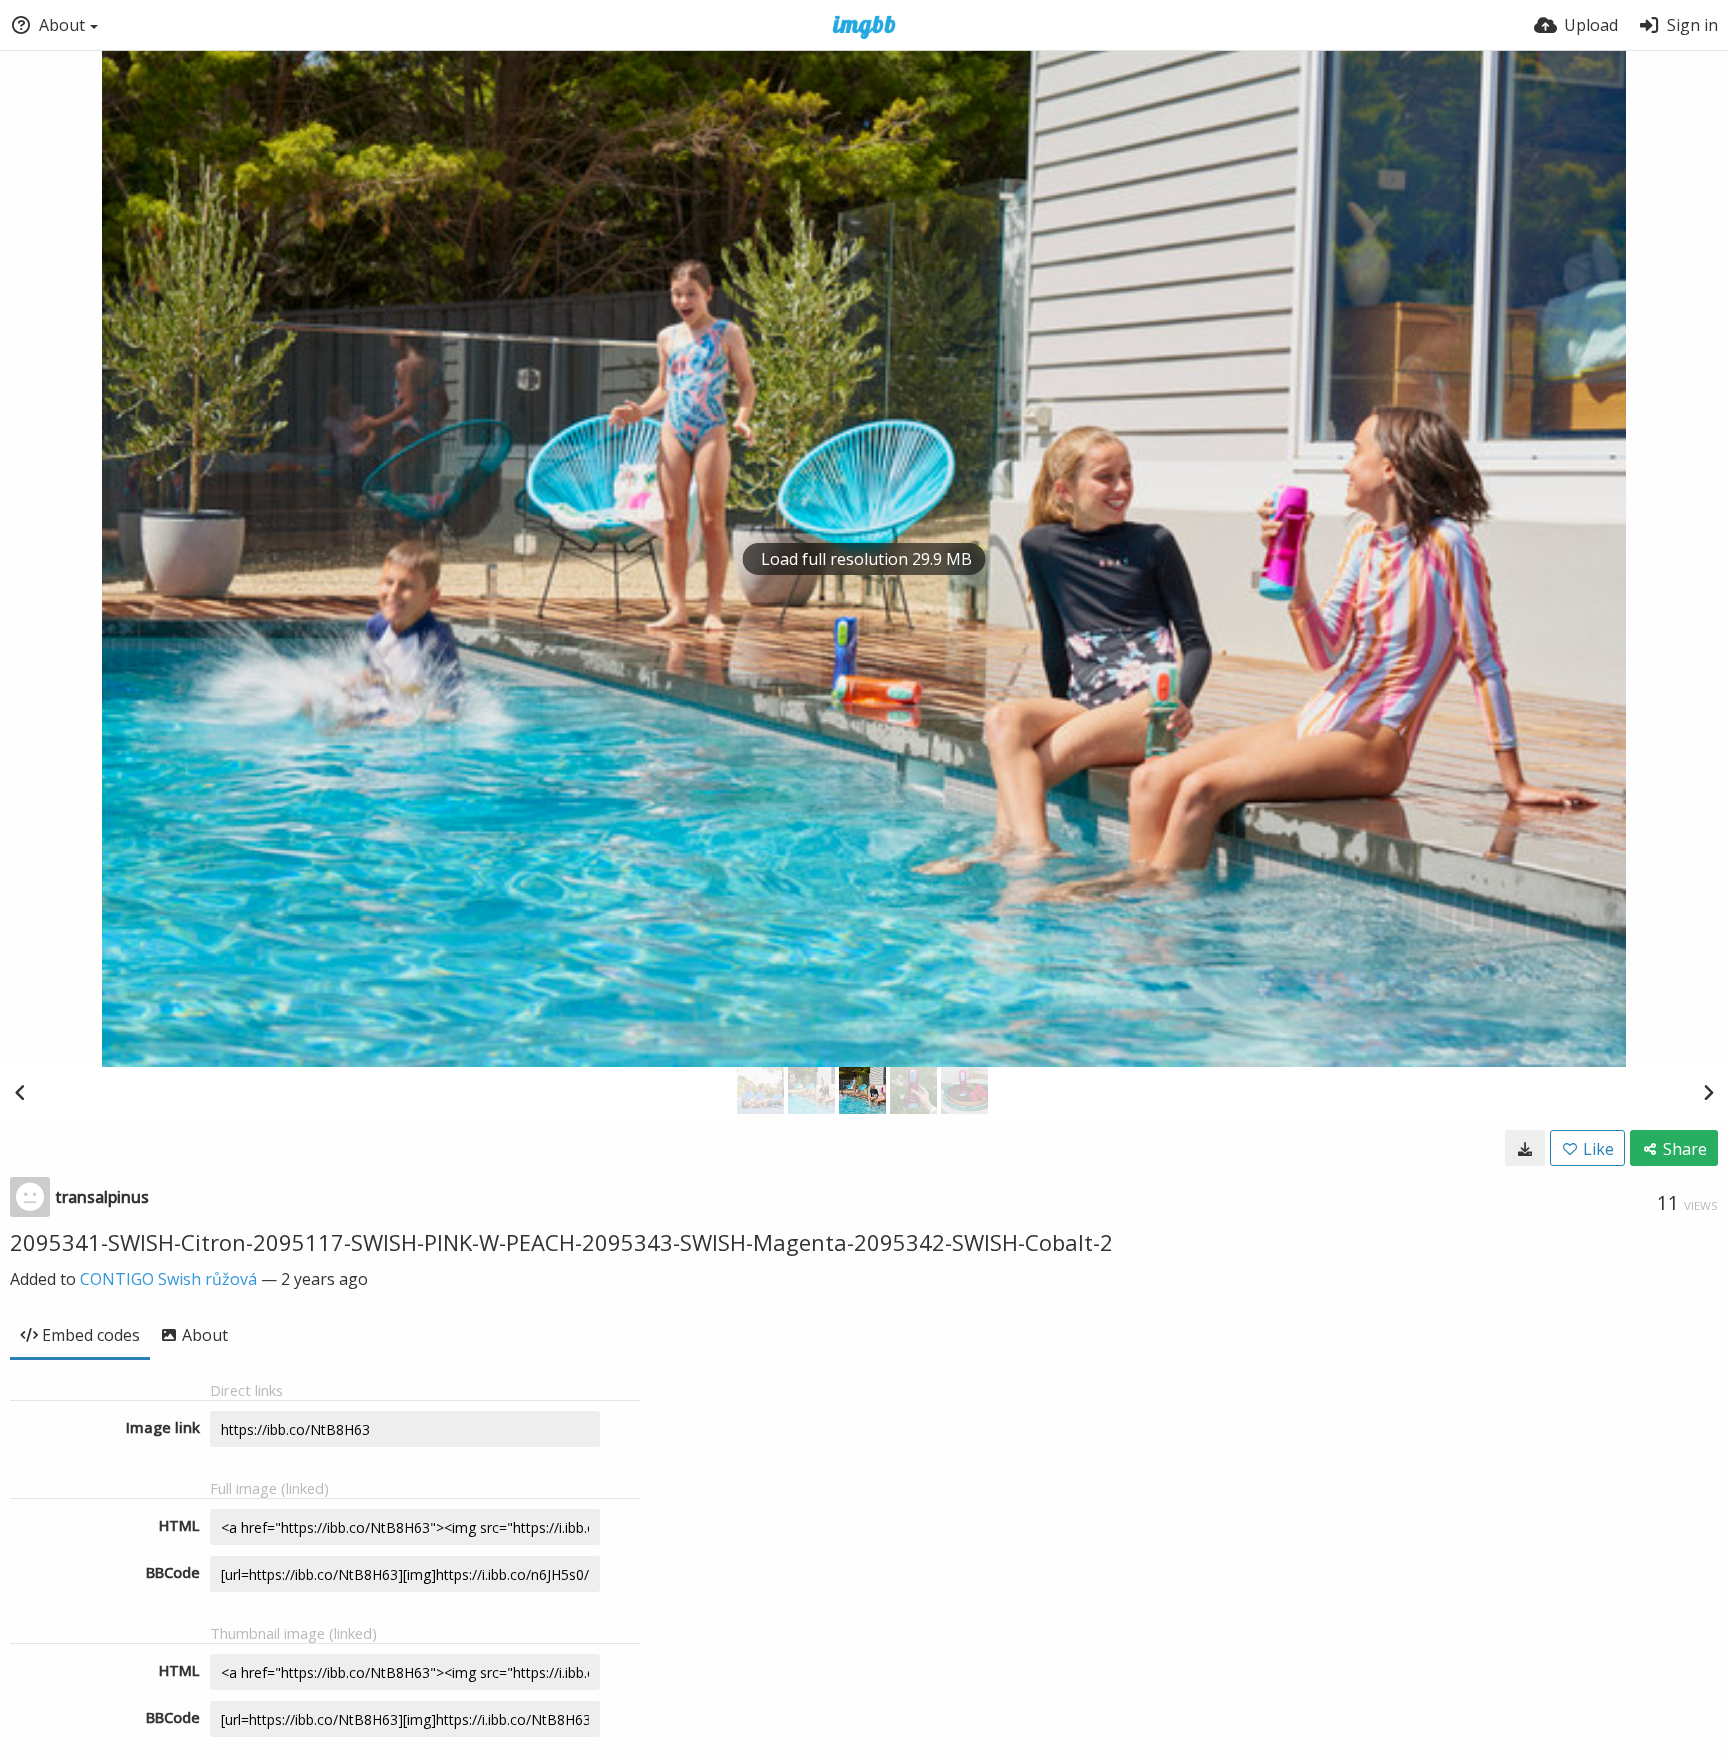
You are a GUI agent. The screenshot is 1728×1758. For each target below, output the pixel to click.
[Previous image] (20, 1092)
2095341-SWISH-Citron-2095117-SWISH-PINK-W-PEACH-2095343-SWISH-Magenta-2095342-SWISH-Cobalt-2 (561, 1242)
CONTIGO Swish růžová (168, 1279)
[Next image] (1708, 1092)
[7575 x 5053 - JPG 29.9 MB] (1525, 1148)
